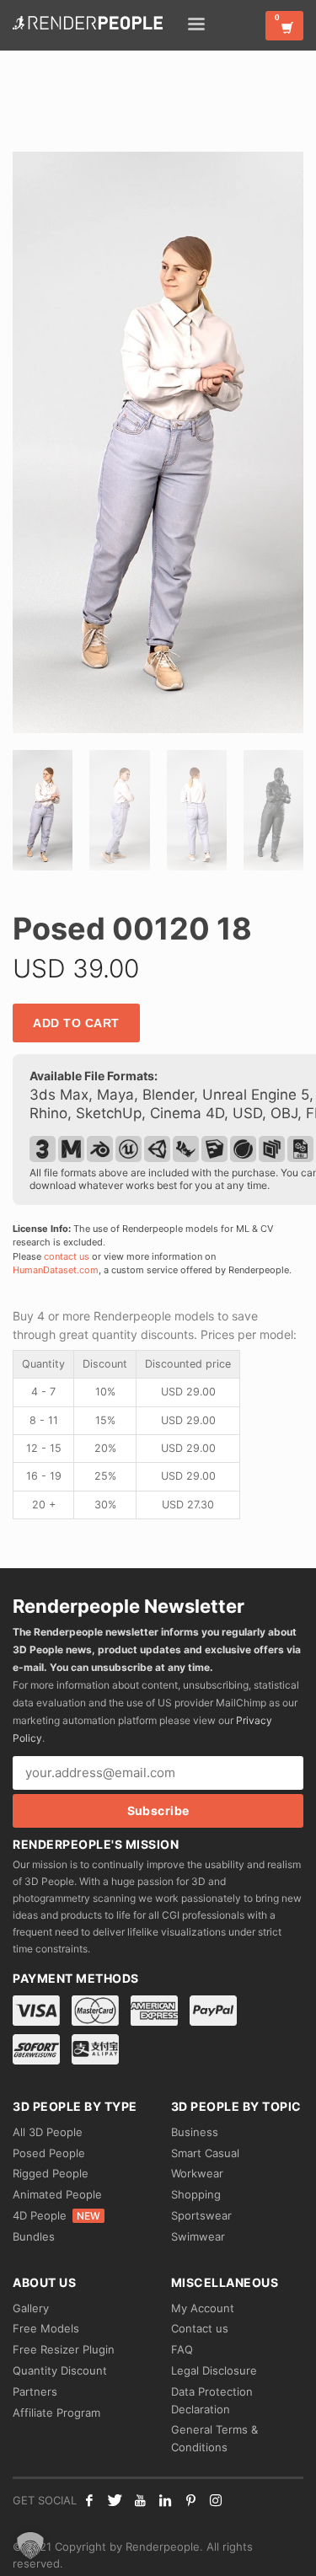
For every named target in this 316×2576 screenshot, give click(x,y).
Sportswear (201, 2215)
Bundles (34, 2236)
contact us (67, 1256)
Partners (35, 2391)
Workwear (197, 2173)
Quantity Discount (60, 2370)
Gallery (31, 2308)
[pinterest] (190, 2500)
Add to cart (76, 1023)
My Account (203, 2308)
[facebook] (89, 2500)
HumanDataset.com (56, 1270)
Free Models (46, 2328)
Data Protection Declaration (212, 2400)
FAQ (182, 2349)
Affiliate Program (56, 2413)
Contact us (200, 2328)
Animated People (57, 2194)
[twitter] (115, 2500)
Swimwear (198, 2236)
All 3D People (48, 2132)
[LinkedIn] (165, 2500)
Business (195, 2132)
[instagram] (216, 2500)
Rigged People (51, 2173)
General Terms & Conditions (214, 2438)
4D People (56, 2215)
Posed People (49, 2153)
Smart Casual (205, 2153)
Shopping (196, 2194)
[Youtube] (140, 2500)
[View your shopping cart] (284, 26)
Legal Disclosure (214, 2370)
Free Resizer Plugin (64, 2349)
